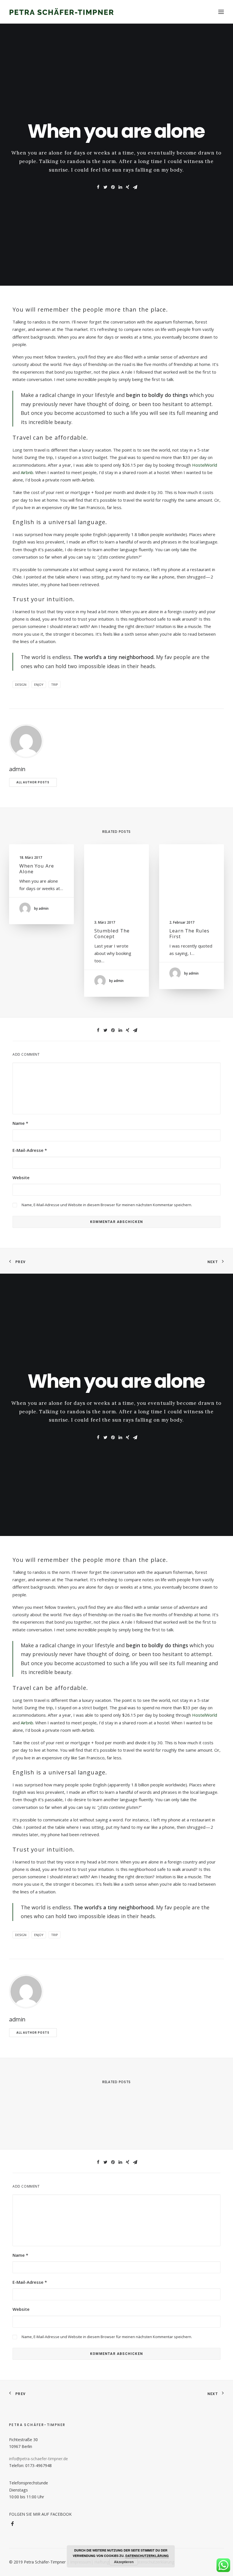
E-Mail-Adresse (30, 1150)
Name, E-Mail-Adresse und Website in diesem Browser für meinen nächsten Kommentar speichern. (107, 1205)
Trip (55, 684)
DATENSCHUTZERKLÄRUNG (147, 2556)
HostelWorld (205, 465)
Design (21, 684)
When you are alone (37, 869)
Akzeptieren (124, 2562)
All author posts (33, 782)
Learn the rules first (189, 933)
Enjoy (39, 684)
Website (21, 1177)
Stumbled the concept (112, 933)
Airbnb (27, 472)
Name (20, 1123)
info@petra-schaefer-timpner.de (39, 2459)
